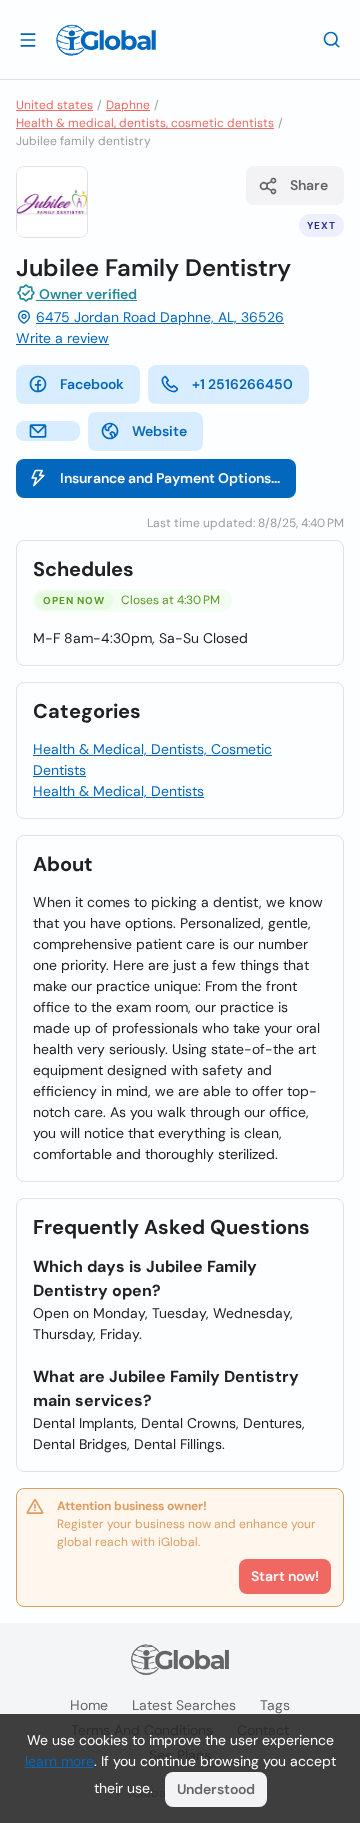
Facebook (92, 384)
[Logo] (106, 40)
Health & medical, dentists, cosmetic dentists (145, 123)
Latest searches (184, 1705)
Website (159, 431)
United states (54, 105)
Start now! (285, 1576)
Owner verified (86, 294)
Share (309, 185)
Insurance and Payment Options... (170, 478)
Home (89, 1705)
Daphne (128, 105)
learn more (59, 1761)
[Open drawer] (28, 39)
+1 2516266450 (242, 384)
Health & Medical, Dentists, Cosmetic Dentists (152, 759)
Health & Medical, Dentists (118, 791)
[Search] (332, 39)
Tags (275, 1705)
